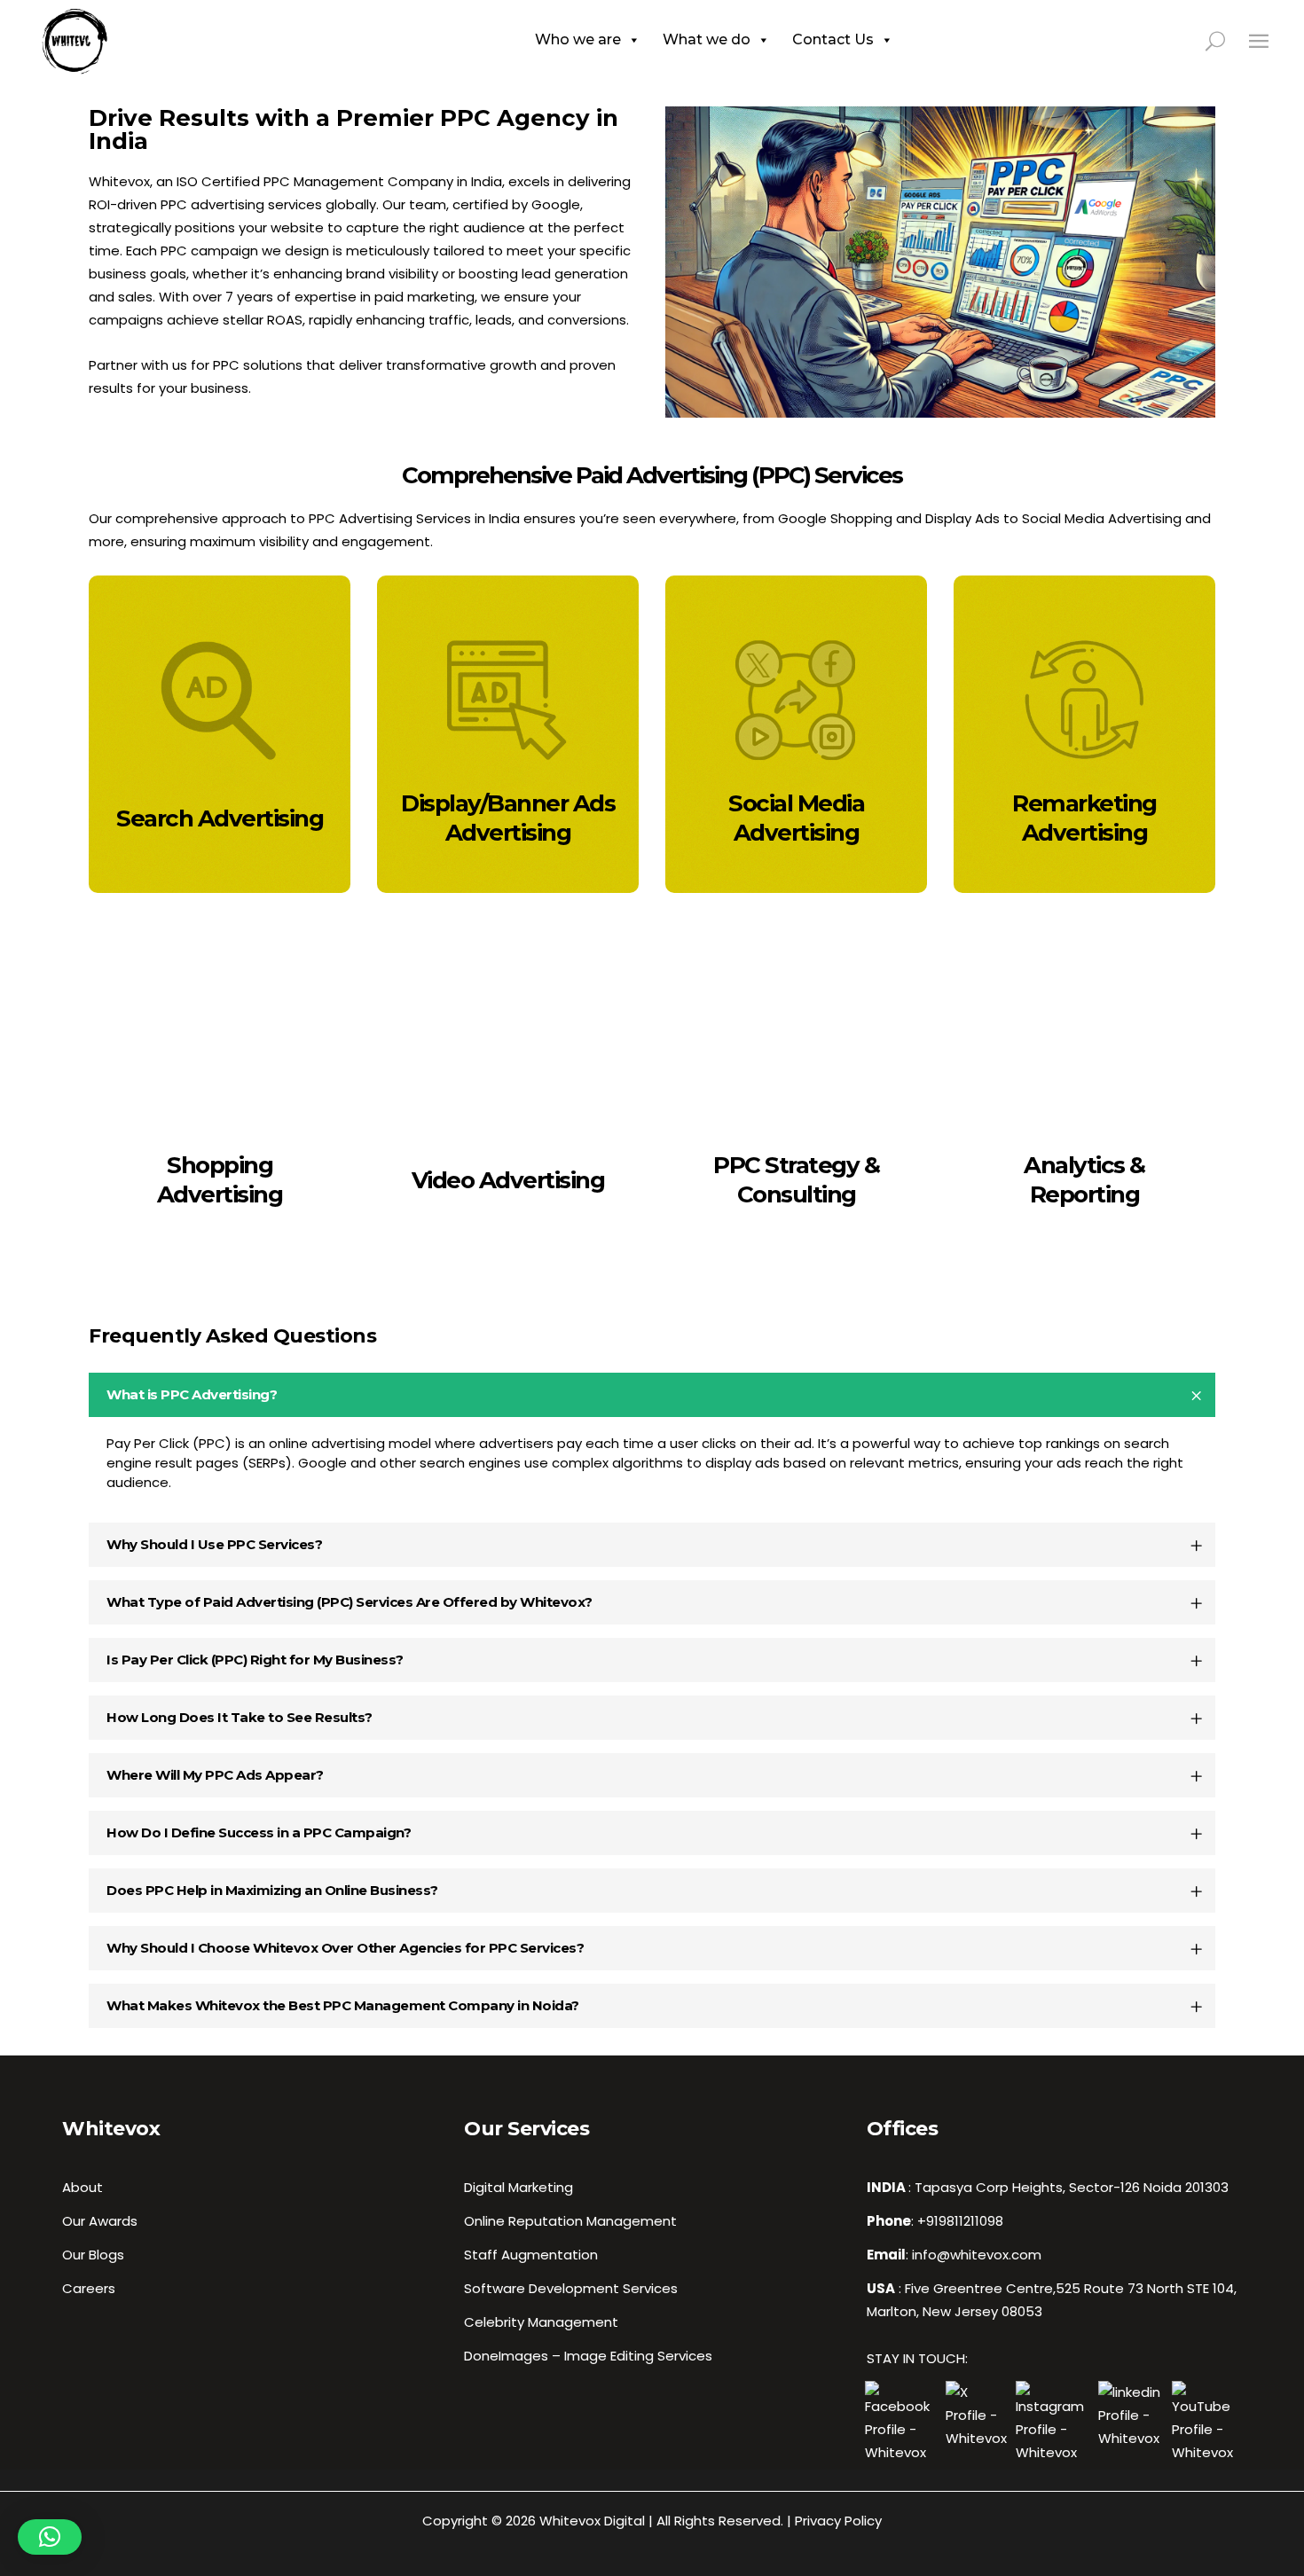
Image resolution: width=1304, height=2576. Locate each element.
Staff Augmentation (531, 2255)
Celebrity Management (541, 2322)
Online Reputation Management (570, 2221)
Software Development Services (571, 2288)
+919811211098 (960, 2221)
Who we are (578, 39)
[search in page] (1225, 40)
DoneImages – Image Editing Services (588, 2356)
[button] (50, 2537)
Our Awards (100, 2221)
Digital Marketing (518, 2187)
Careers (89, 2288)
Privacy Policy (838, 2521)
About (82, 2187)
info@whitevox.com (977, 2255)
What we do (707, 39)
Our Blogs (93, 2255)
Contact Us (833, 39)
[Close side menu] (1259, 40)
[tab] (652, 1395)
